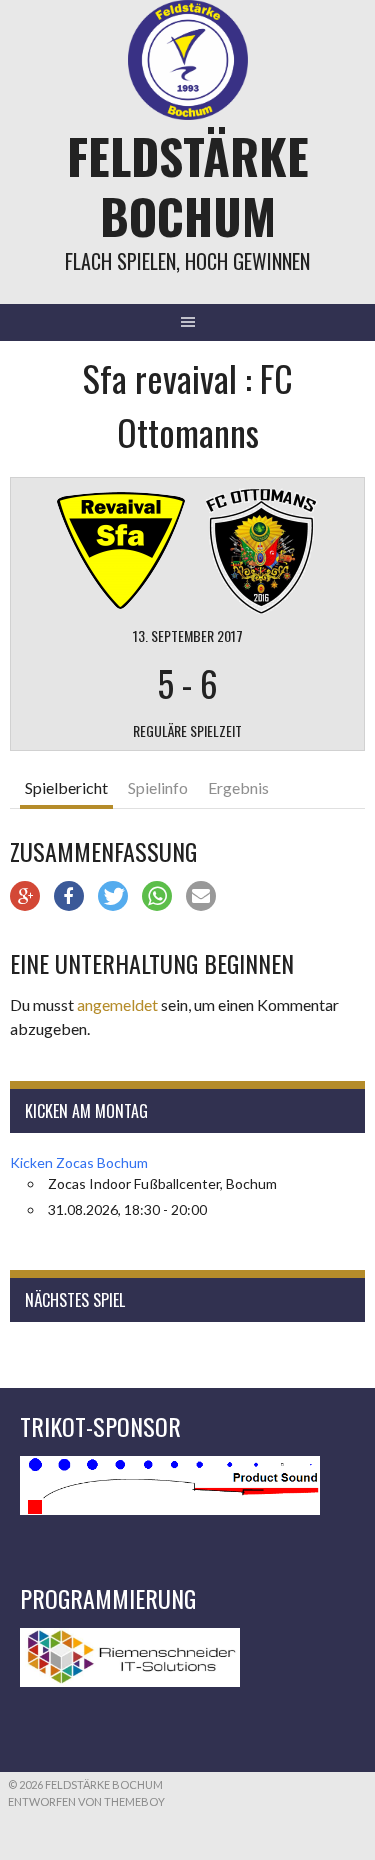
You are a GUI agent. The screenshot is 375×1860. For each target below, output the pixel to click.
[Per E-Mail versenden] (201, 896)
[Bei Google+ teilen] (25, 896)
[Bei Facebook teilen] (69, 896)
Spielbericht (66, 787)
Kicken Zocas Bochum (79, 1162)
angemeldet (117, 1004)
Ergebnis (238, 787)
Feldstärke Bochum (188, 185)
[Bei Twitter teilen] (113, 896)
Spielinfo (158, 787)
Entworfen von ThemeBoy (86, 1801)
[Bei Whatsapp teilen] (157, 896)
